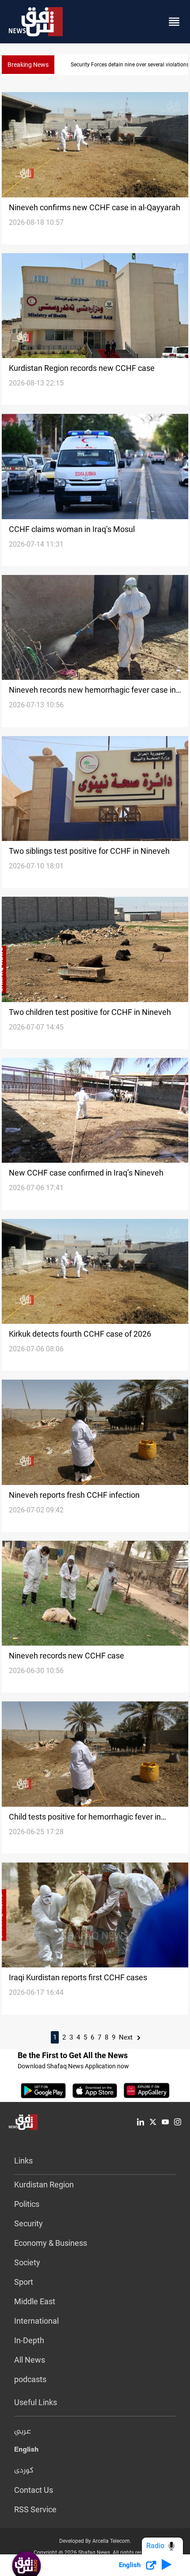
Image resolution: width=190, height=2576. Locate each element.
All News (30, 2360)
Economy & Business (51, 2243)
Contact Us (34, 2490)
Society (27, 2262)
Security (28, 2223)
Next (127, 2037)
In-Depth (29, 2340)
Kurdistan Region (44, 2185)
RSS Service (35, 2509)
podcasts (30, 2379)
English (26, 2451)
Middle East (35, 2301)
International (36, 2321)
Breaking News (28, 65)
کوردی (24, 2471)
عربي (23, 2432)
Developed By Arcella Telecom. (95, 2541)
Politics (27, 2204)
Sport (24, 2282)
